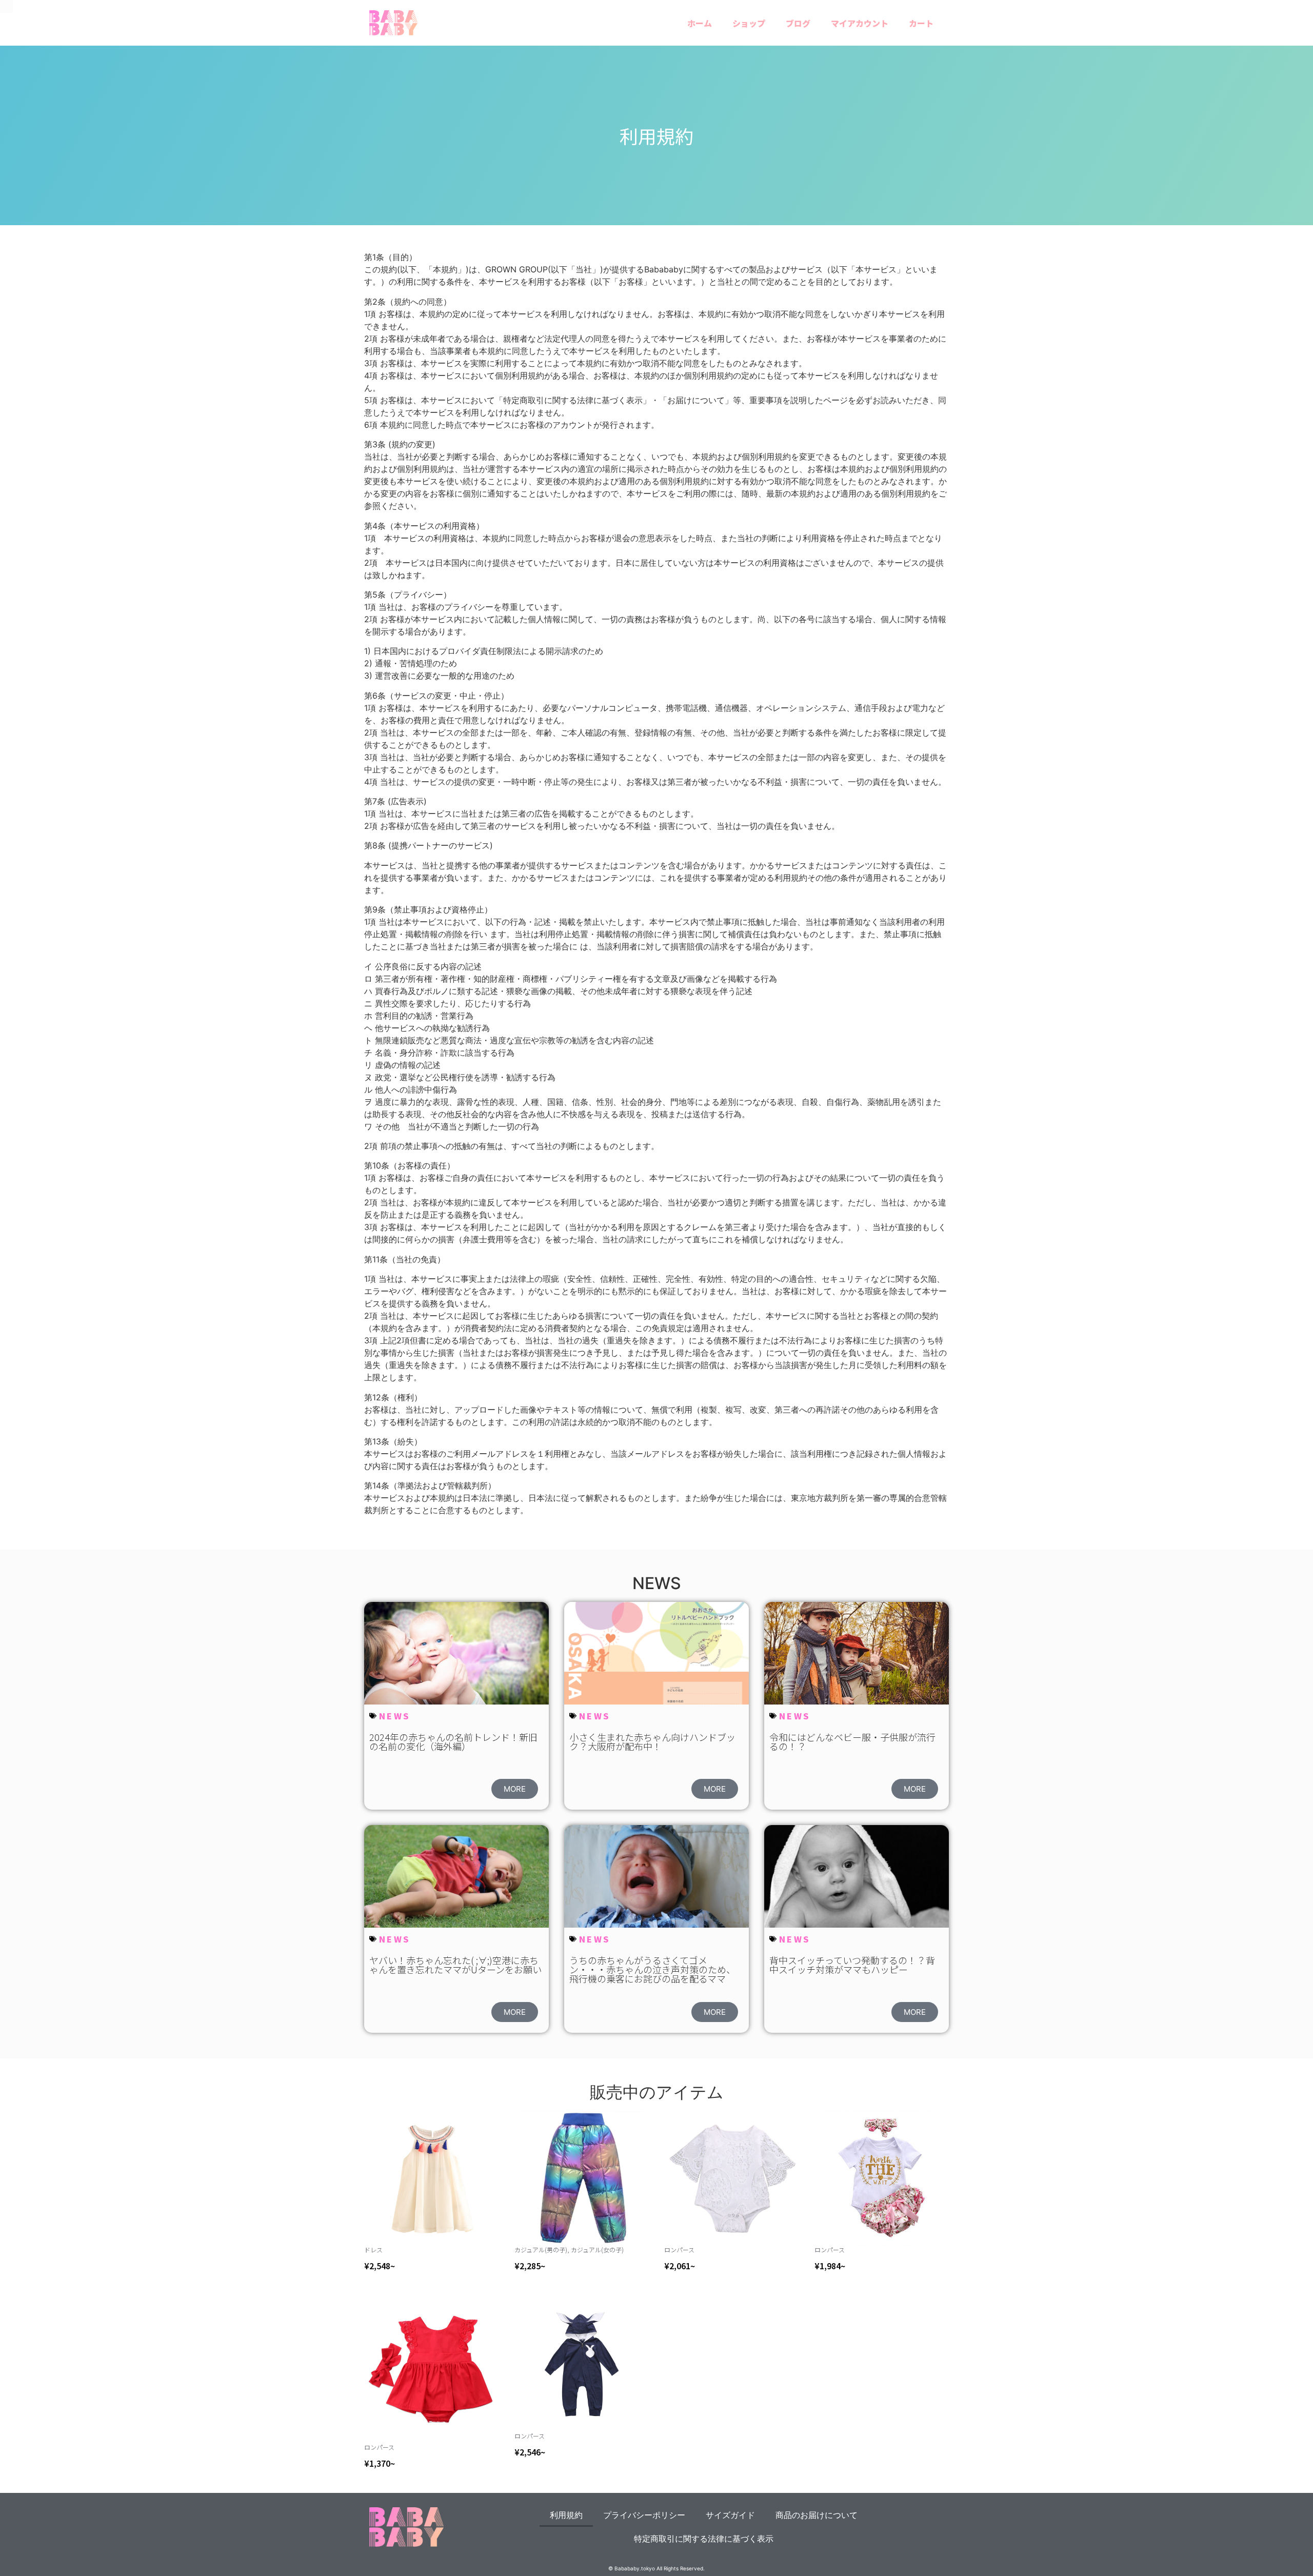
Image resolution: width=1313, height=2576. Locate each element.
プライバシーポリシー (644, 2515)
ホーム (700, 23)
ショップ (749, 23)
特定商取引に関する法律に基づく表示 (704, 2539)
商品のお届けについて (817, 2515)
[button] (515, 1789)
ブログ (798, 23)
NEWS (395, 1716)
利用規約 (566, 2515)
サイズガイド (730, 2515)
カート (921, 23)
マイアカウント (860, 23)
